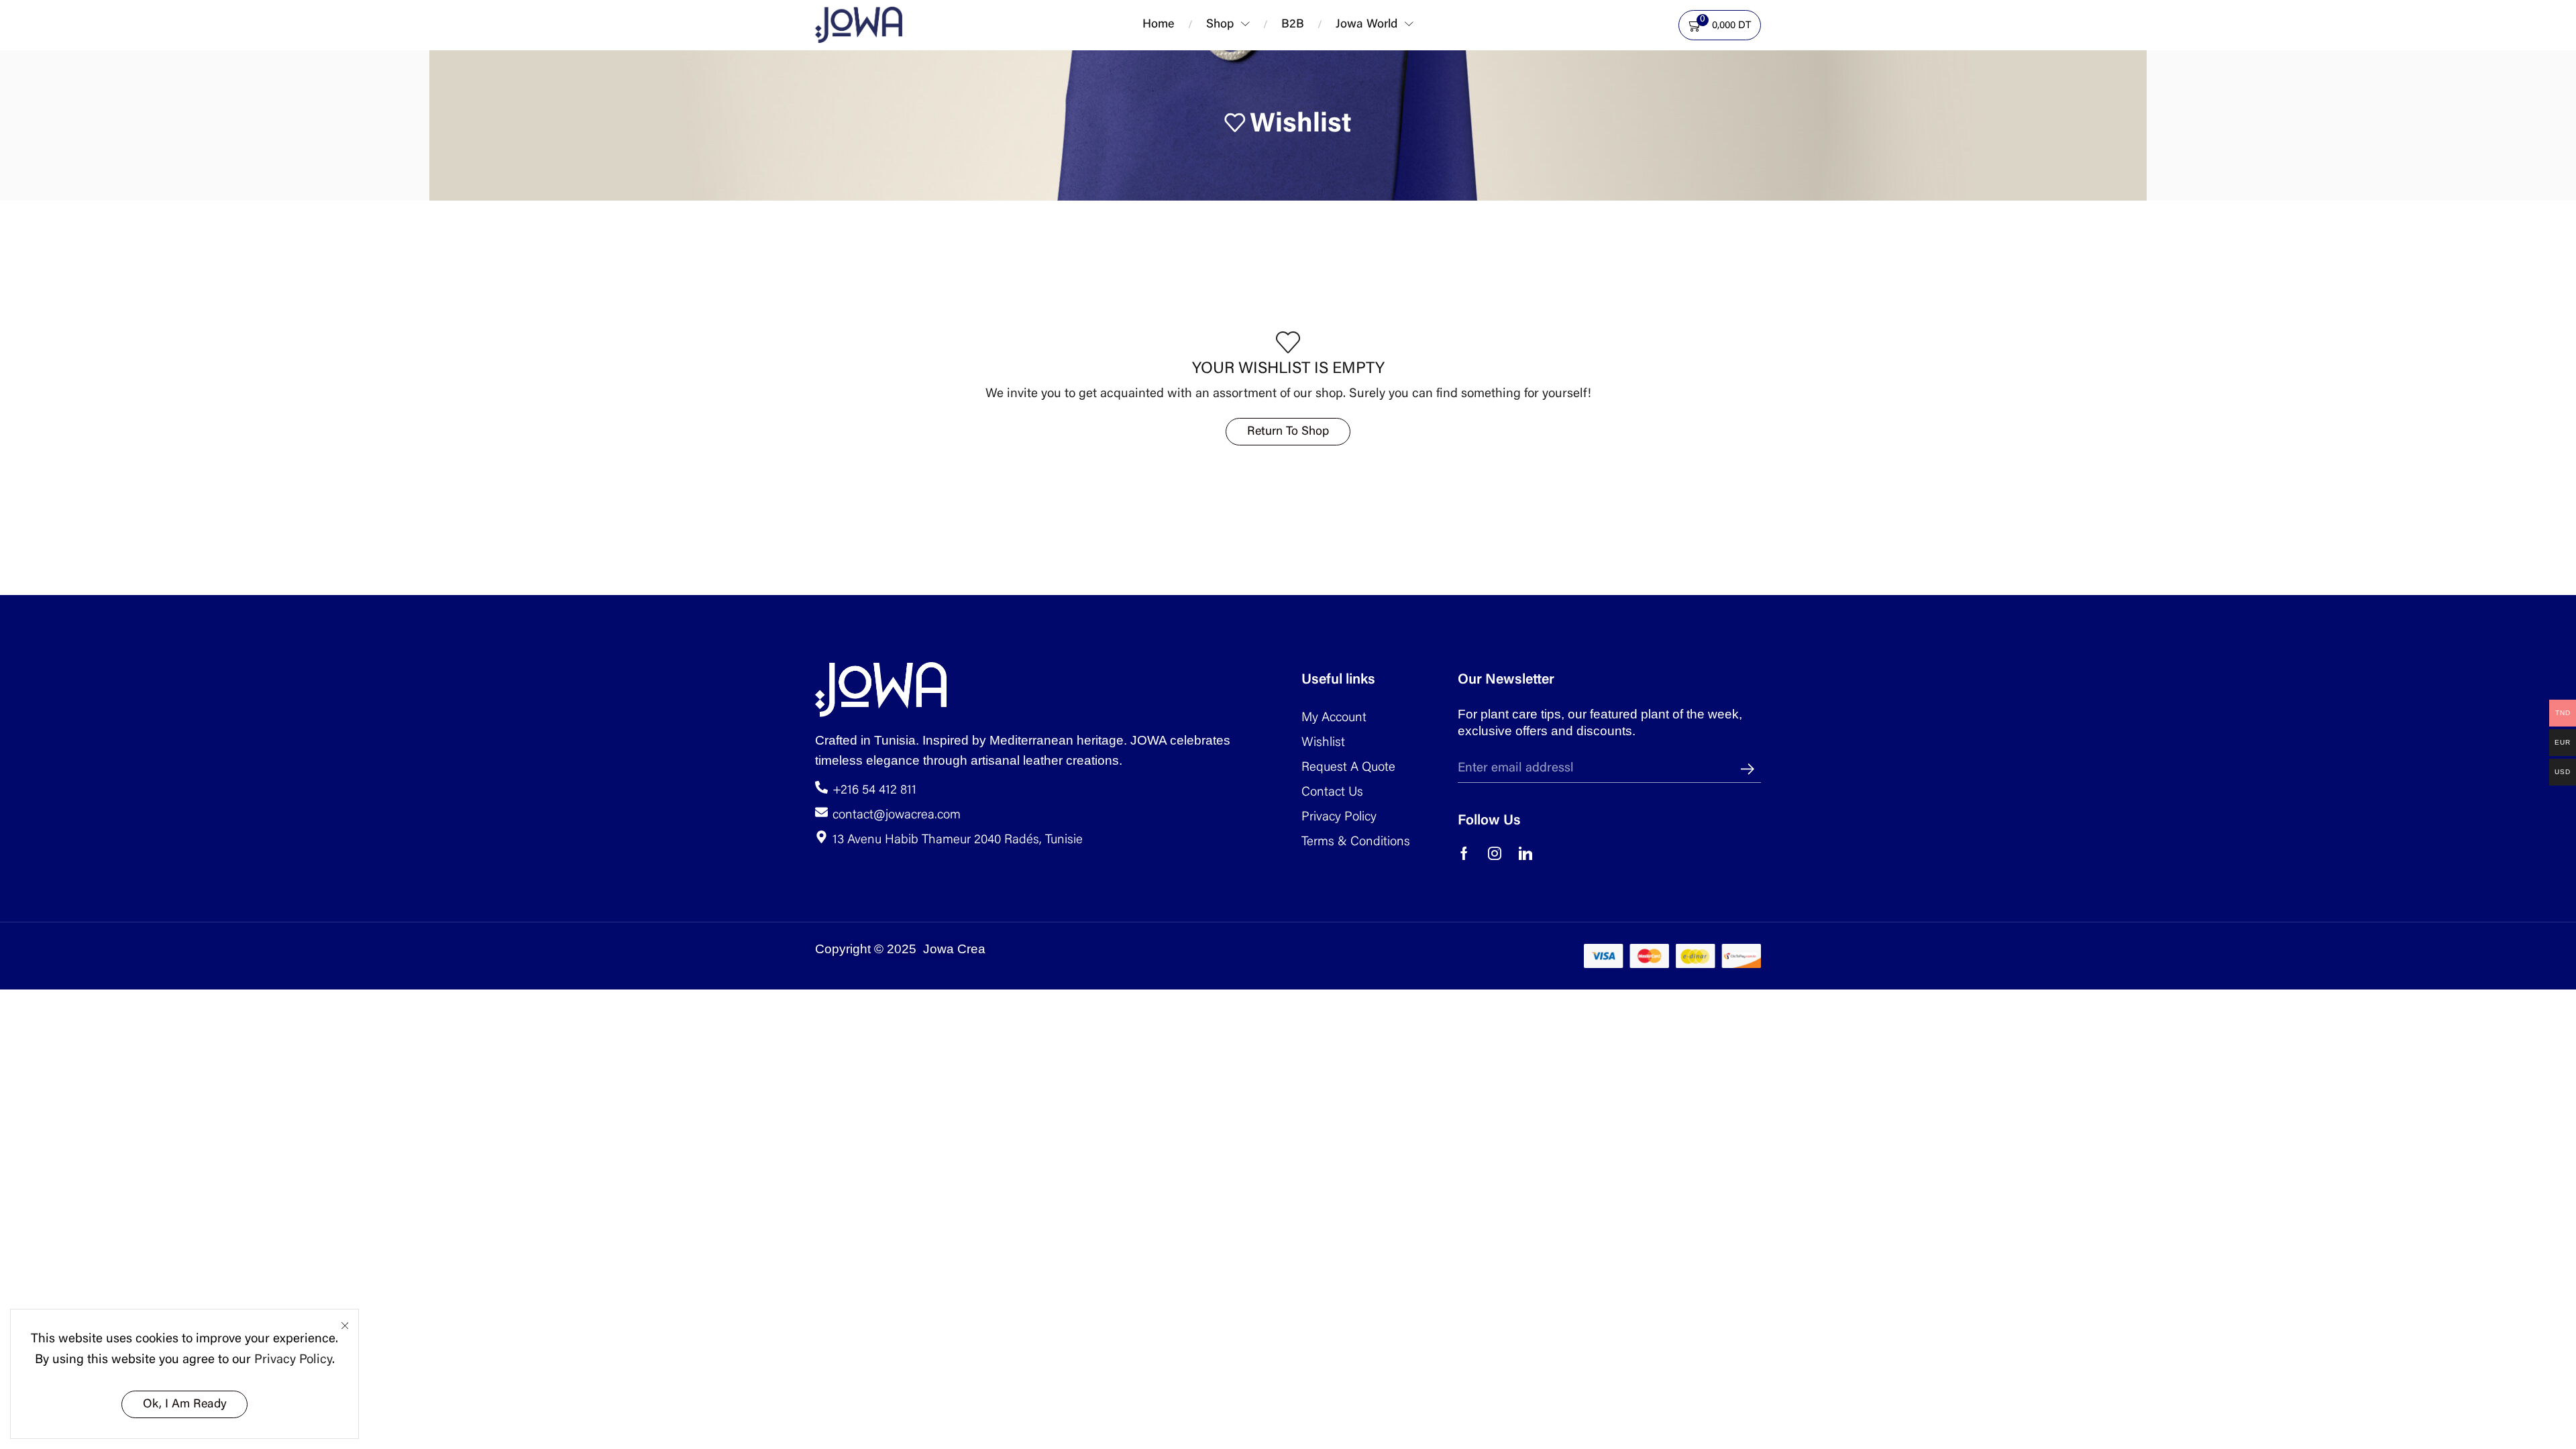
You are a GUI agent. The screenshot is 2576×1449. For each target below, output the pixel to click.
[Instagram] (1495, 853)
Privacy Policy (293, 1360)
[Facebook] (1464, 853)
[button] (1430, 21)
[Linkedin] (1525, 853)
